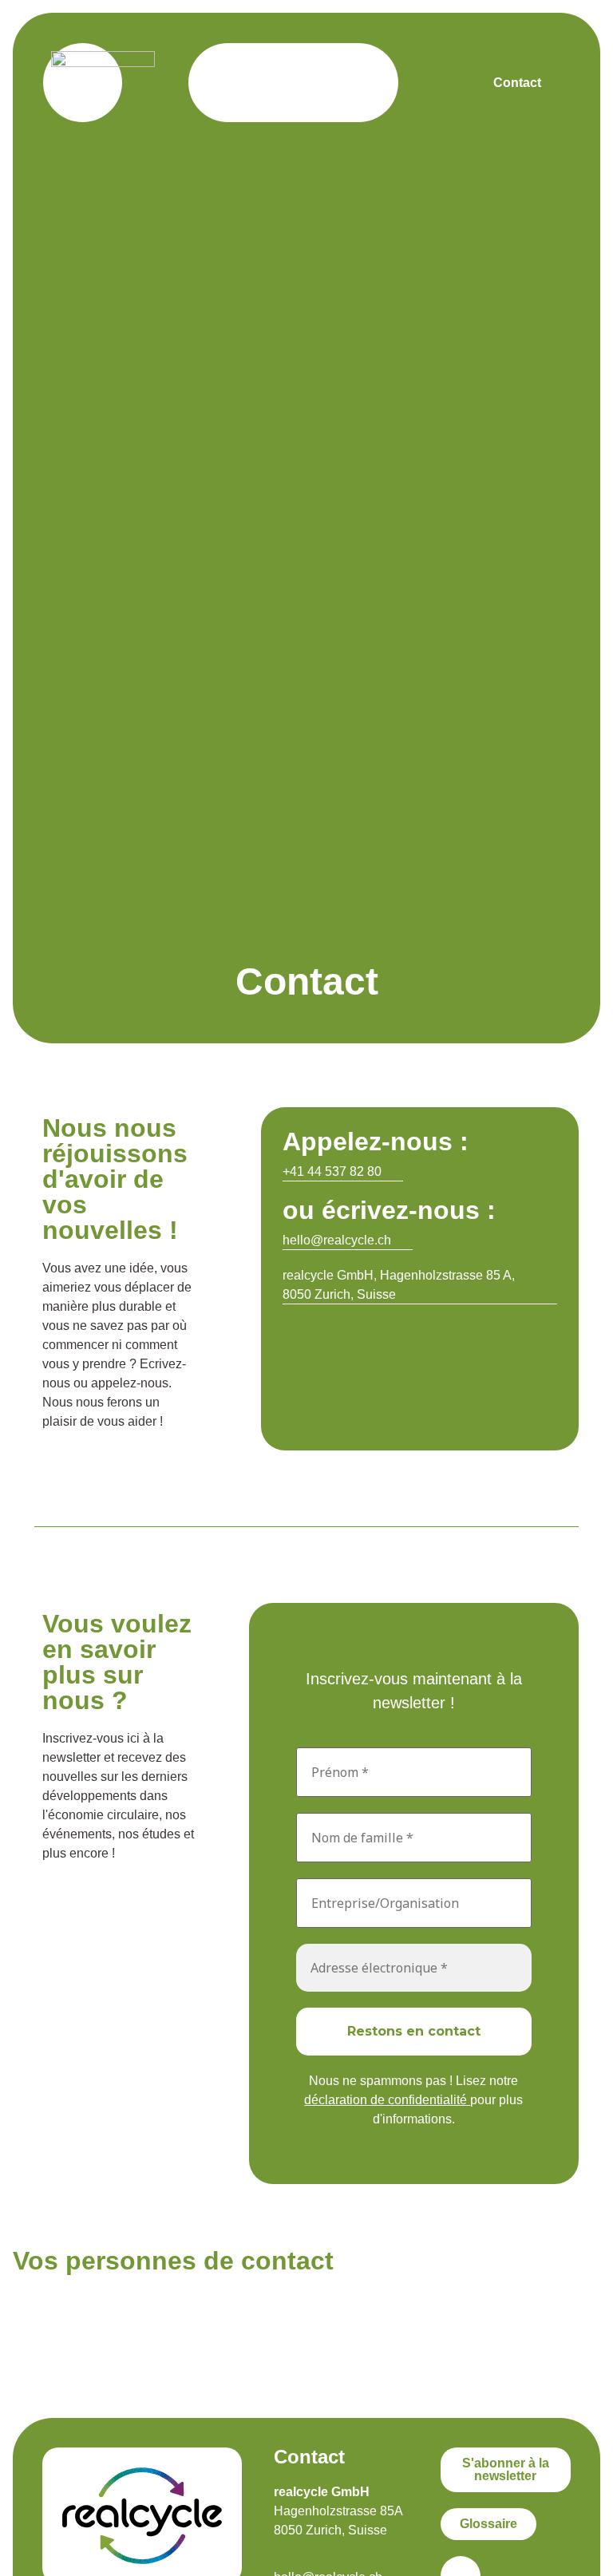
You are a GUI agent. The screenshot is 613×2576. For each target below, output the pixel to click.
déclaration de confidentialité (387, 2100)
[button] (351, 83)
